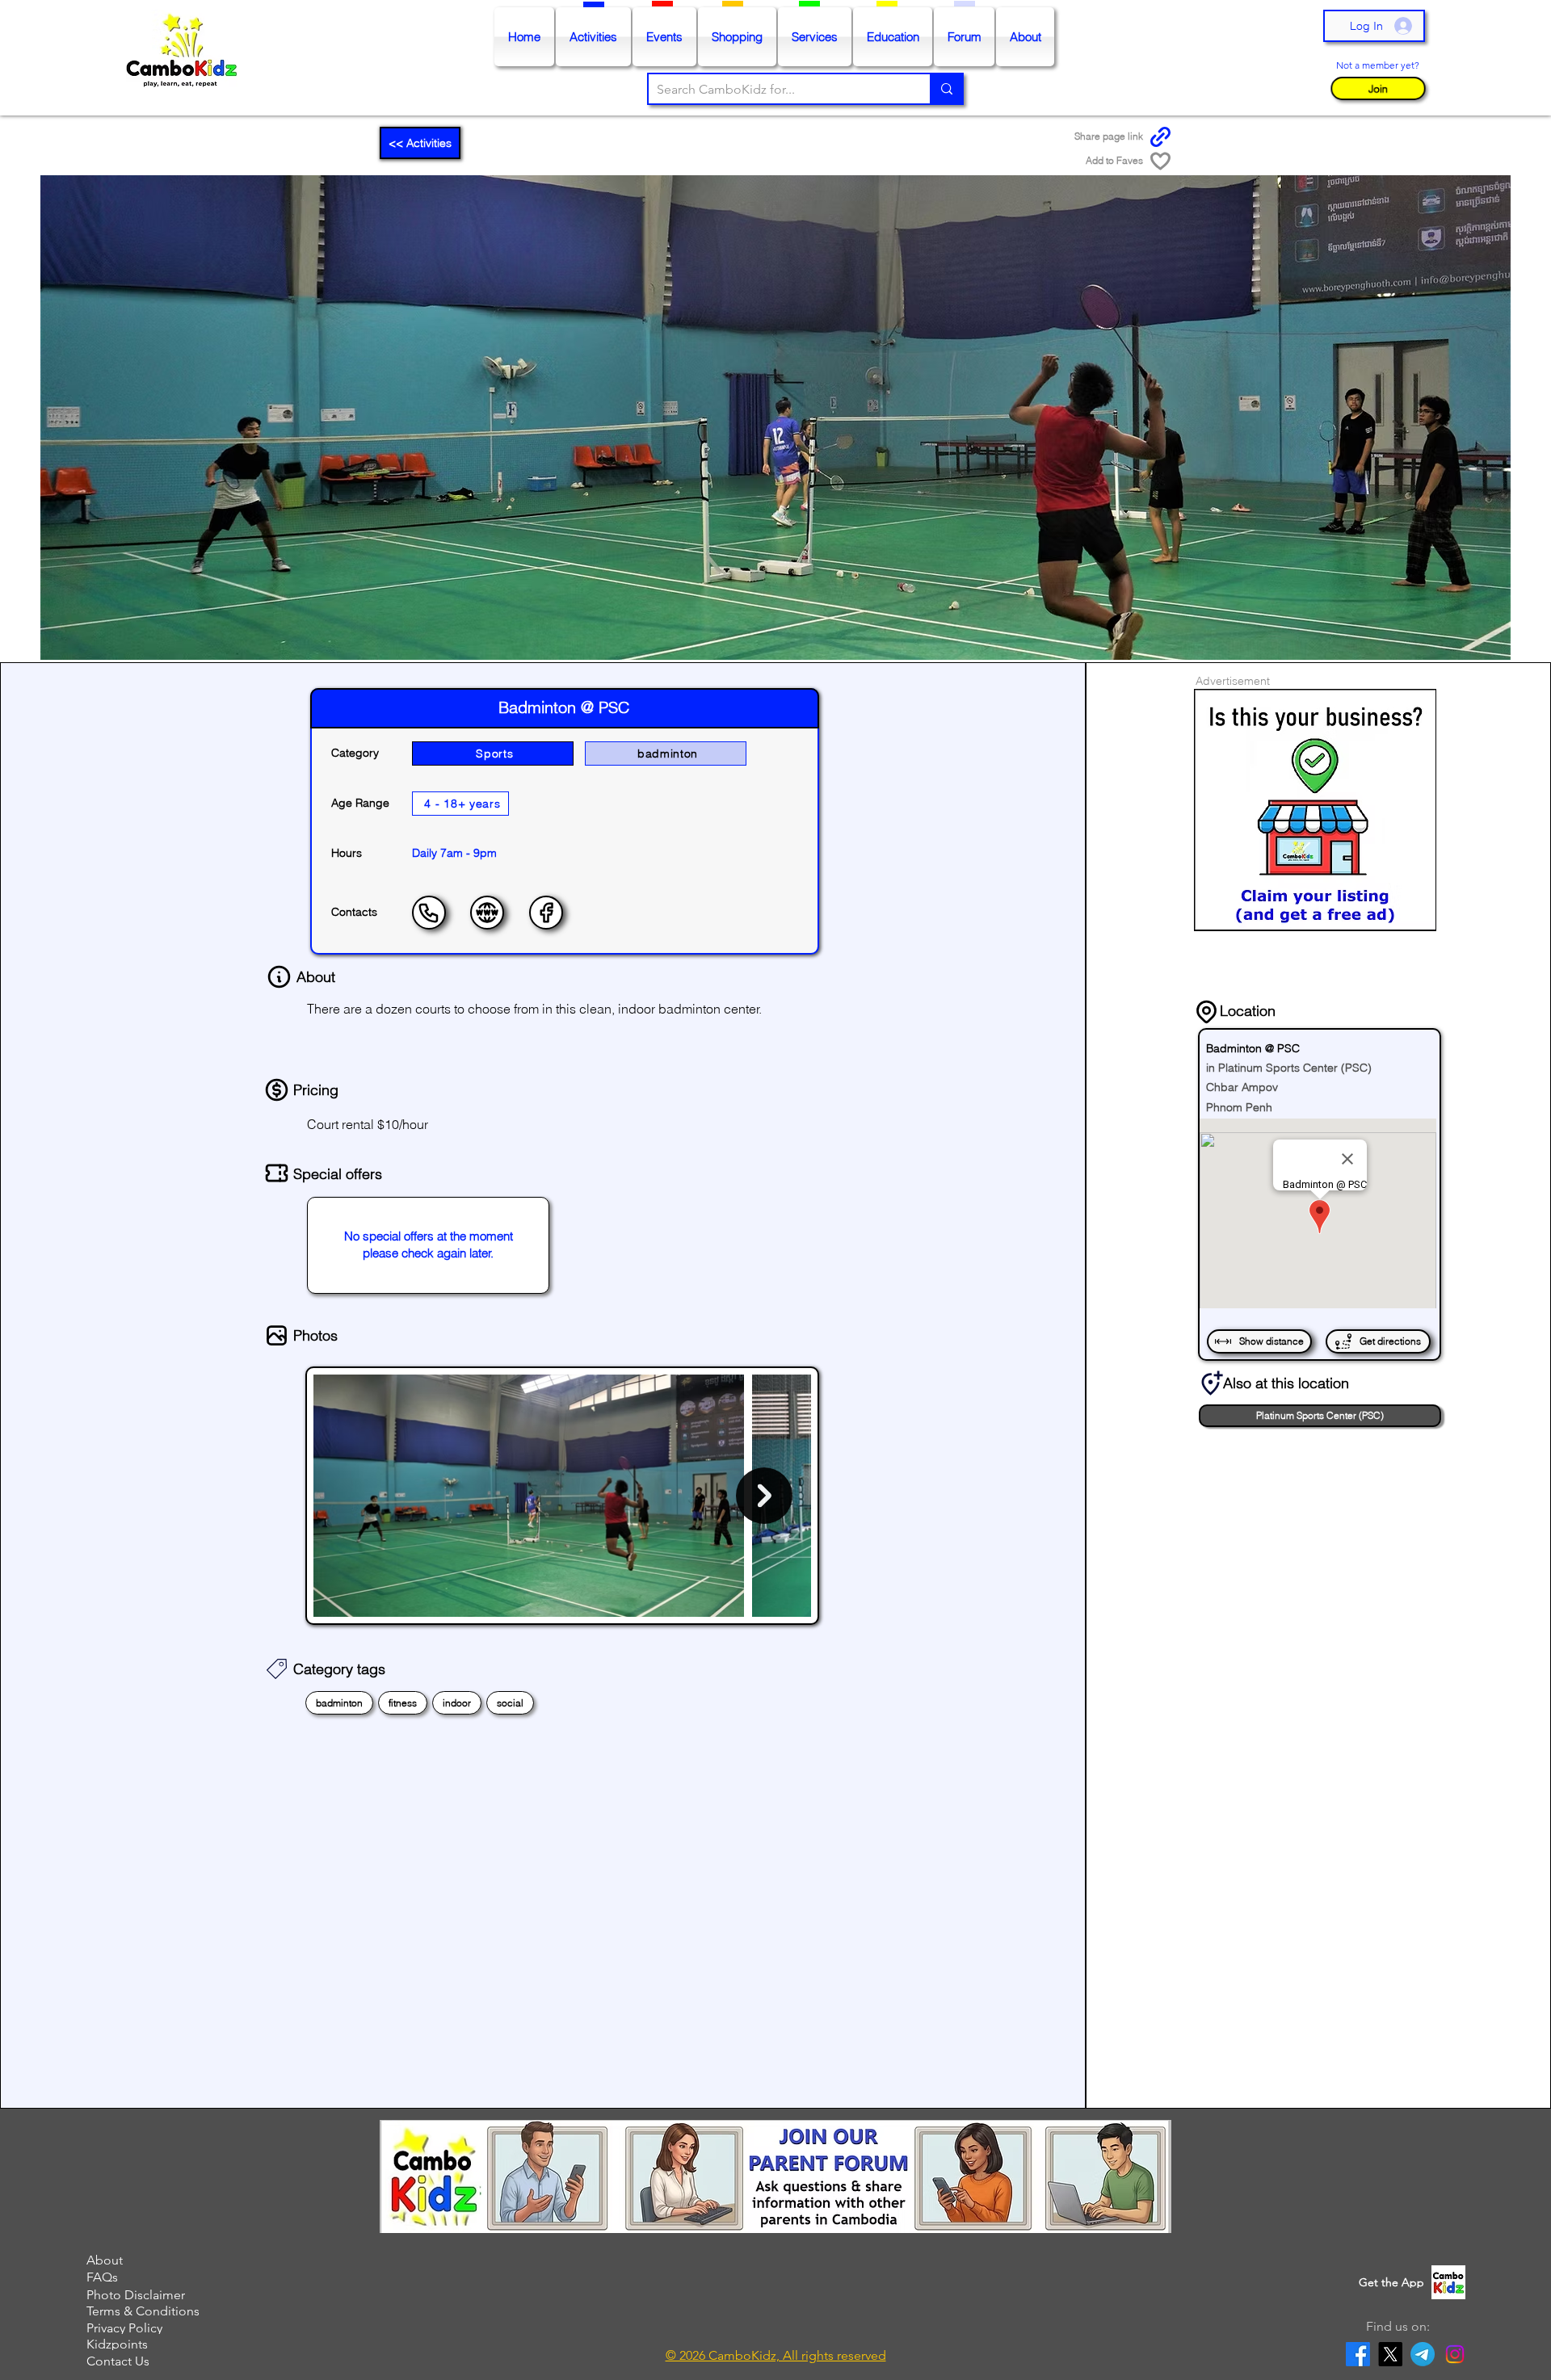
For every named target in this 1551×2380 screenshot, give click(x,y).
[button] (1378, 88)
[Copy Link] (1160, 137)
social (510, 1703)
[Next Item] (764, 1496)
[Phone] (429, 913)
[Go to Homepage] (185, 58)
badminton (339, 1703)
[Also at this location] (1211, 1383)
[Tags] (276, 1669)
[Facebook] (546, 913)
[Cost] (276, 1090)
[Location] (1206, 1011)
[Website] (487, 913)
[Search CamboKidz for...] (946, 89)
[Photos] (276, 1336)
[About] (279, 977)
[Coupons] (276, 1173)
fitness (403, 1703)
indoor (457, 1703)
